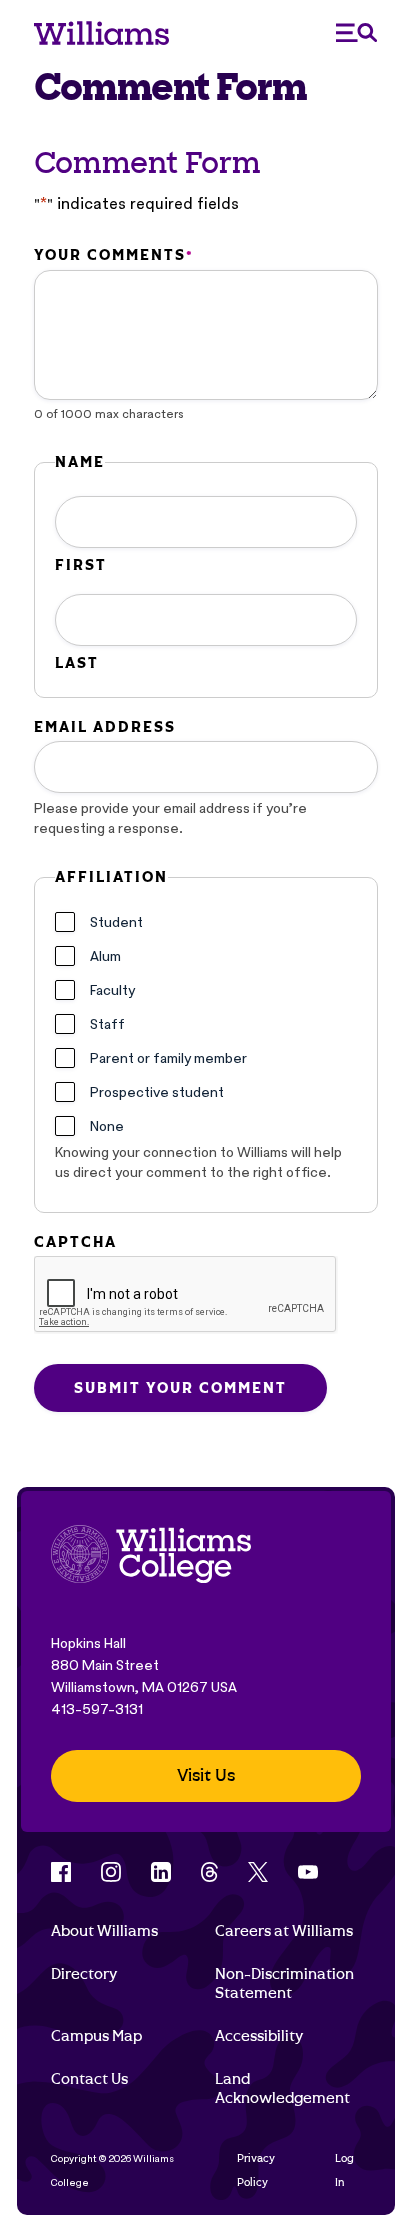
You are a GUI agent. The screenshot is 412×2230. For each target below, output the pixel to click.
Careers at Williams (284, 1931)
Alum (105, 956)
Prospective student (157, 1092)
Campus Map (96, 2036)
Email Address (105, 727)
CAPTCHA (75, 1242)
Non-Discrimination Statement (284, 1983)
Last (77, 663)
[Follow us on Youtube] (308, 1872)
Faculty (112, 990)
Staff (107, 1024)
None (107, 1126)
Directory (84, 1974)
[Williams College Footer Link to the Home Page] (151, 1556)
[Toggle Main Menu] (357, 32)
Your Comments (113, 255)
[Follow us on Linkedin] (161, 1872)
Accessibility (259, 2036)
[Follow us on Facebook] (61, 1872)
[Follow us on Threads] (209, 1872)
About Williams (104, 1931)
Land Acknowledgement (282, 2088)
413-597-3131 (97, 1709)
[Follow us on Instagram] (111, 1872)
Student (116, 922)
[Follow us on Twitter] (258, 1872)
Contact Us (89, 2079)
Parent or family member (168, 1058)
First (81, 565)
